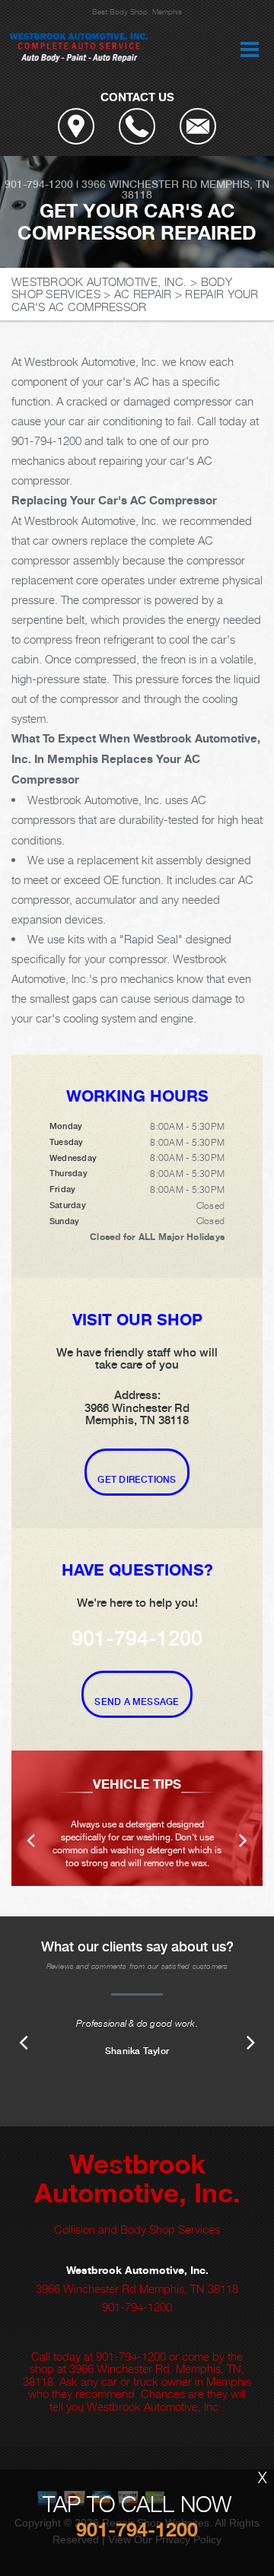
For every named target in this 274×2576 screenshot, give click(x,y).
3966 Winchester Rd (139, 184)
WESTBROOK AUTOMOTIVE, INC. (99, 281)
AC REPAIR (143, 294)
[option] (137, 1818)
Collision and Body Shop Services (137, 2229)
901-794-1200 (39, 184)
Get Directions (137, 1480)
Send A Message (137, 1702)
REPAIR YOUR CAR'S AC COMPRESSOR (135, 300)
